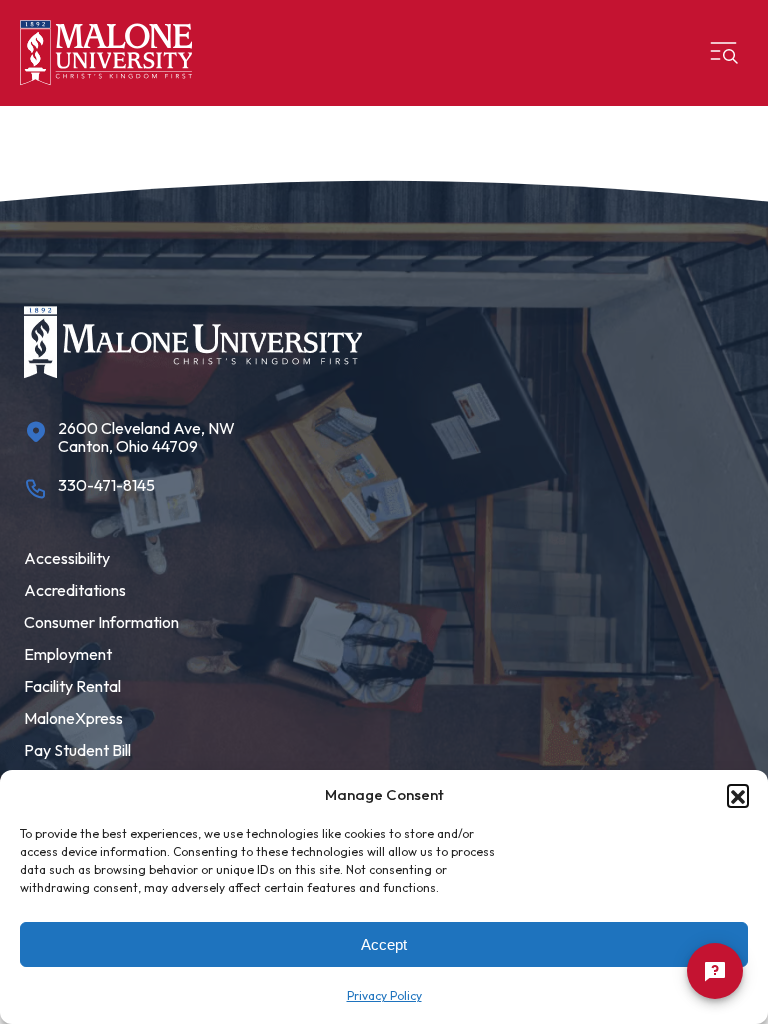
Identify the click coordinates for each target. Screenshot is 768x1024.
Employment (68, 654)
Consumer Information (101, 622)
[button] (738, 795)
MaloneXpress (73, 718)
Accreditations (75, 590)
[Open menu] (724, 53)
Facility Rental (72, 686)
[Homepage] (106, 53)
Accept (384, 944)
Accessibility (67, 558)
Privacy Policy (384, 995)
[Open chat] (715, 971)
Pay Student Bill (77, 750)
